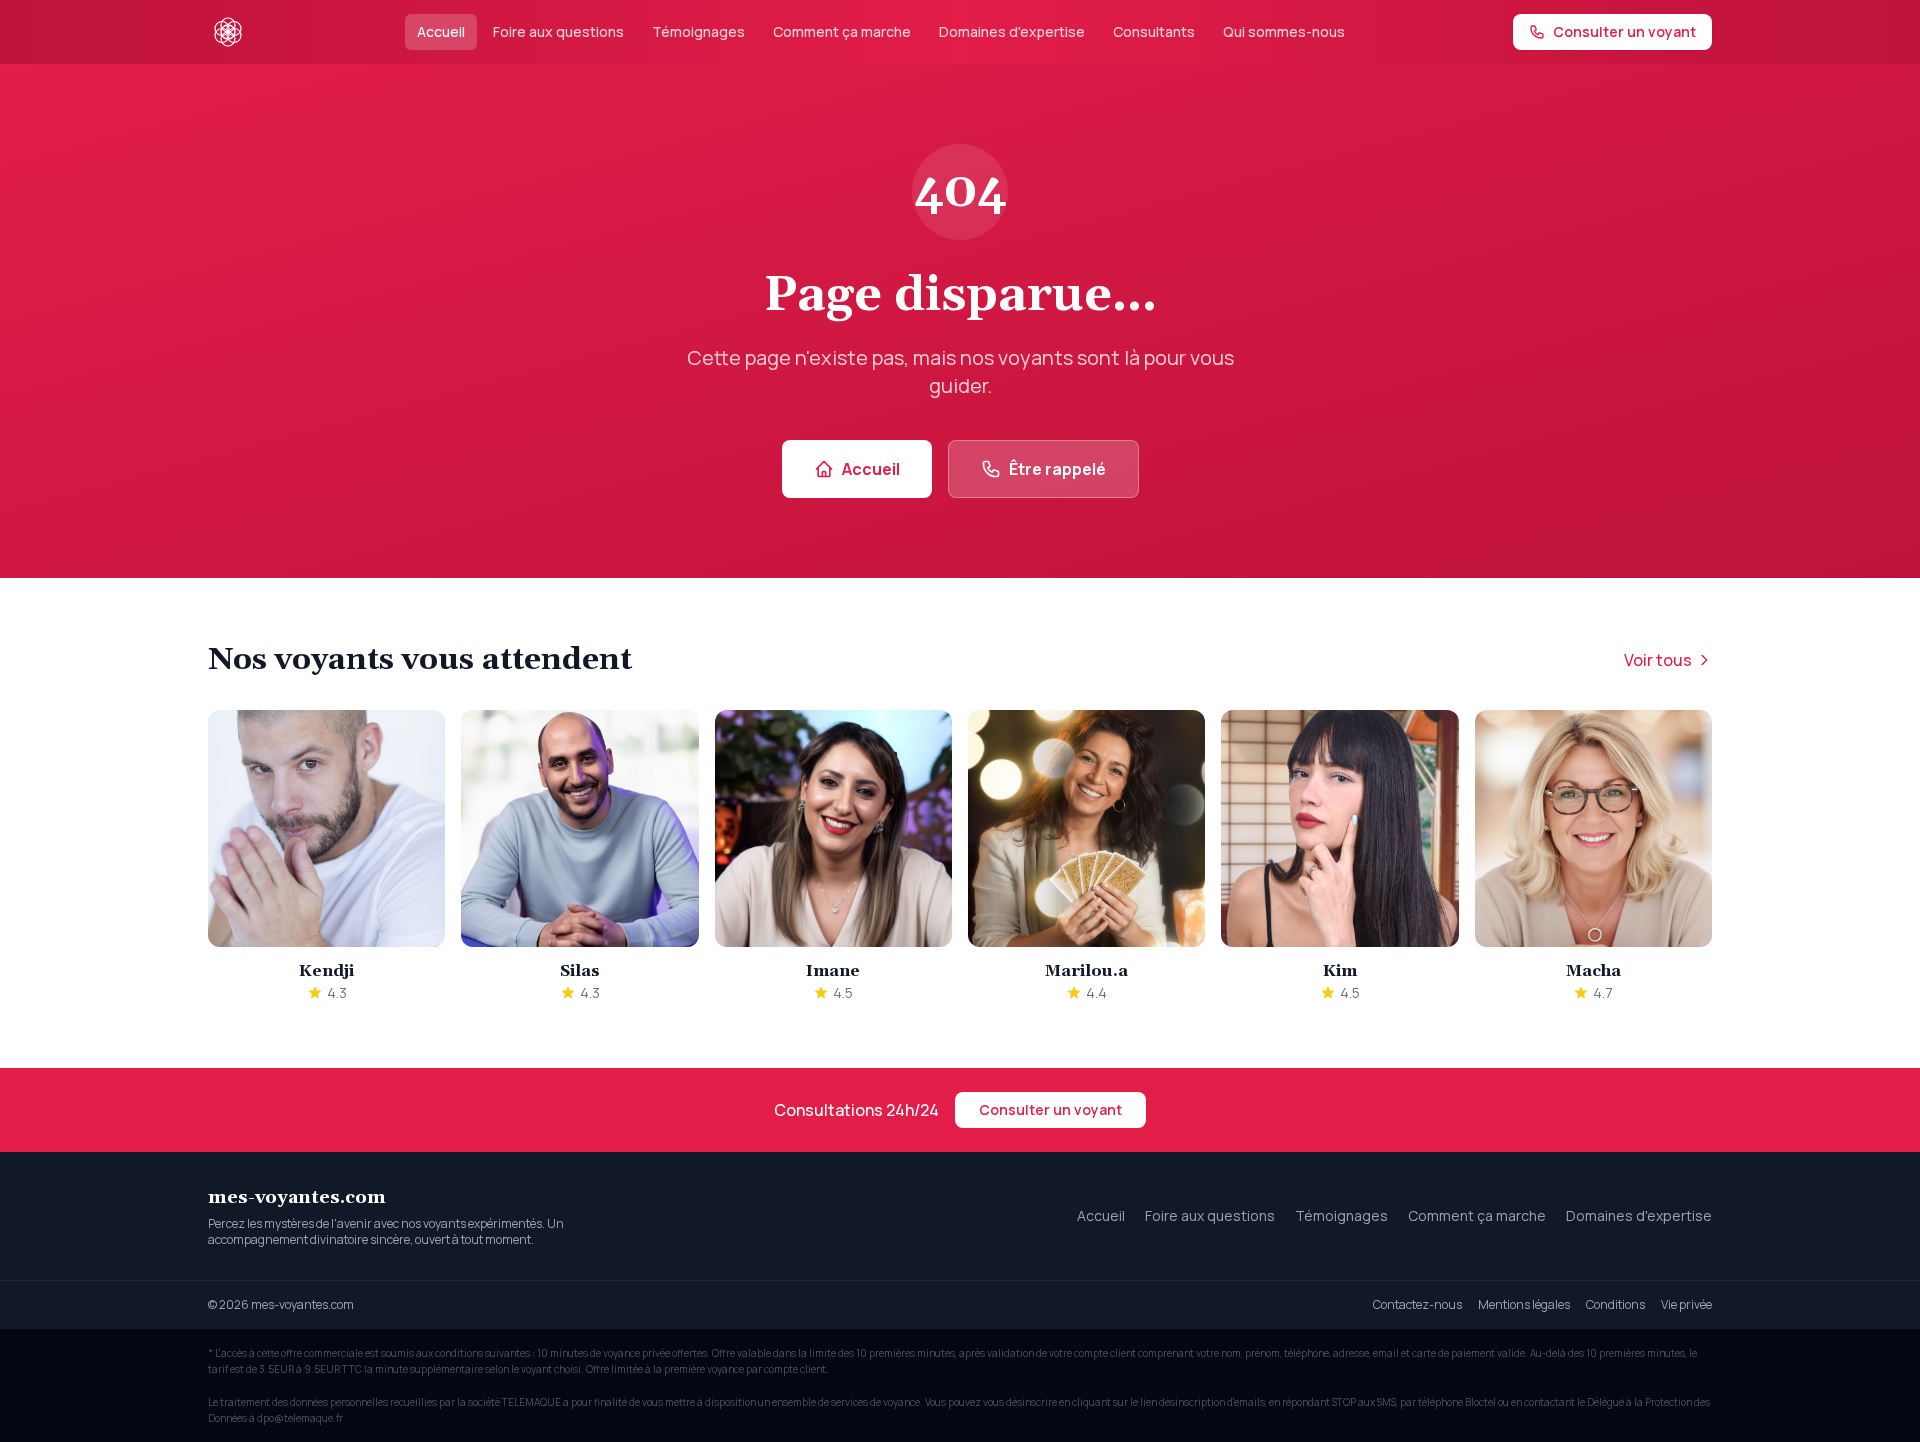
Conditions (1615, 1304)
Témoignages (698, 31)
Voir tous (1658, 660)
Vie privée (1686, 1304)
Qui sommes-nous (1284, 31)
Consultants (1154, 31)
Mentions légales (1524, 1304)
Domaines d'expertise (1012, 31)
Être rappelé (1057, 469)
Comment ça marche (842, 31)
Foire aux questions (558, 31)
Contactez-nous (1417, 1304)
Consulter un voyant (1050, 1109)
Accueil (441, 31)
